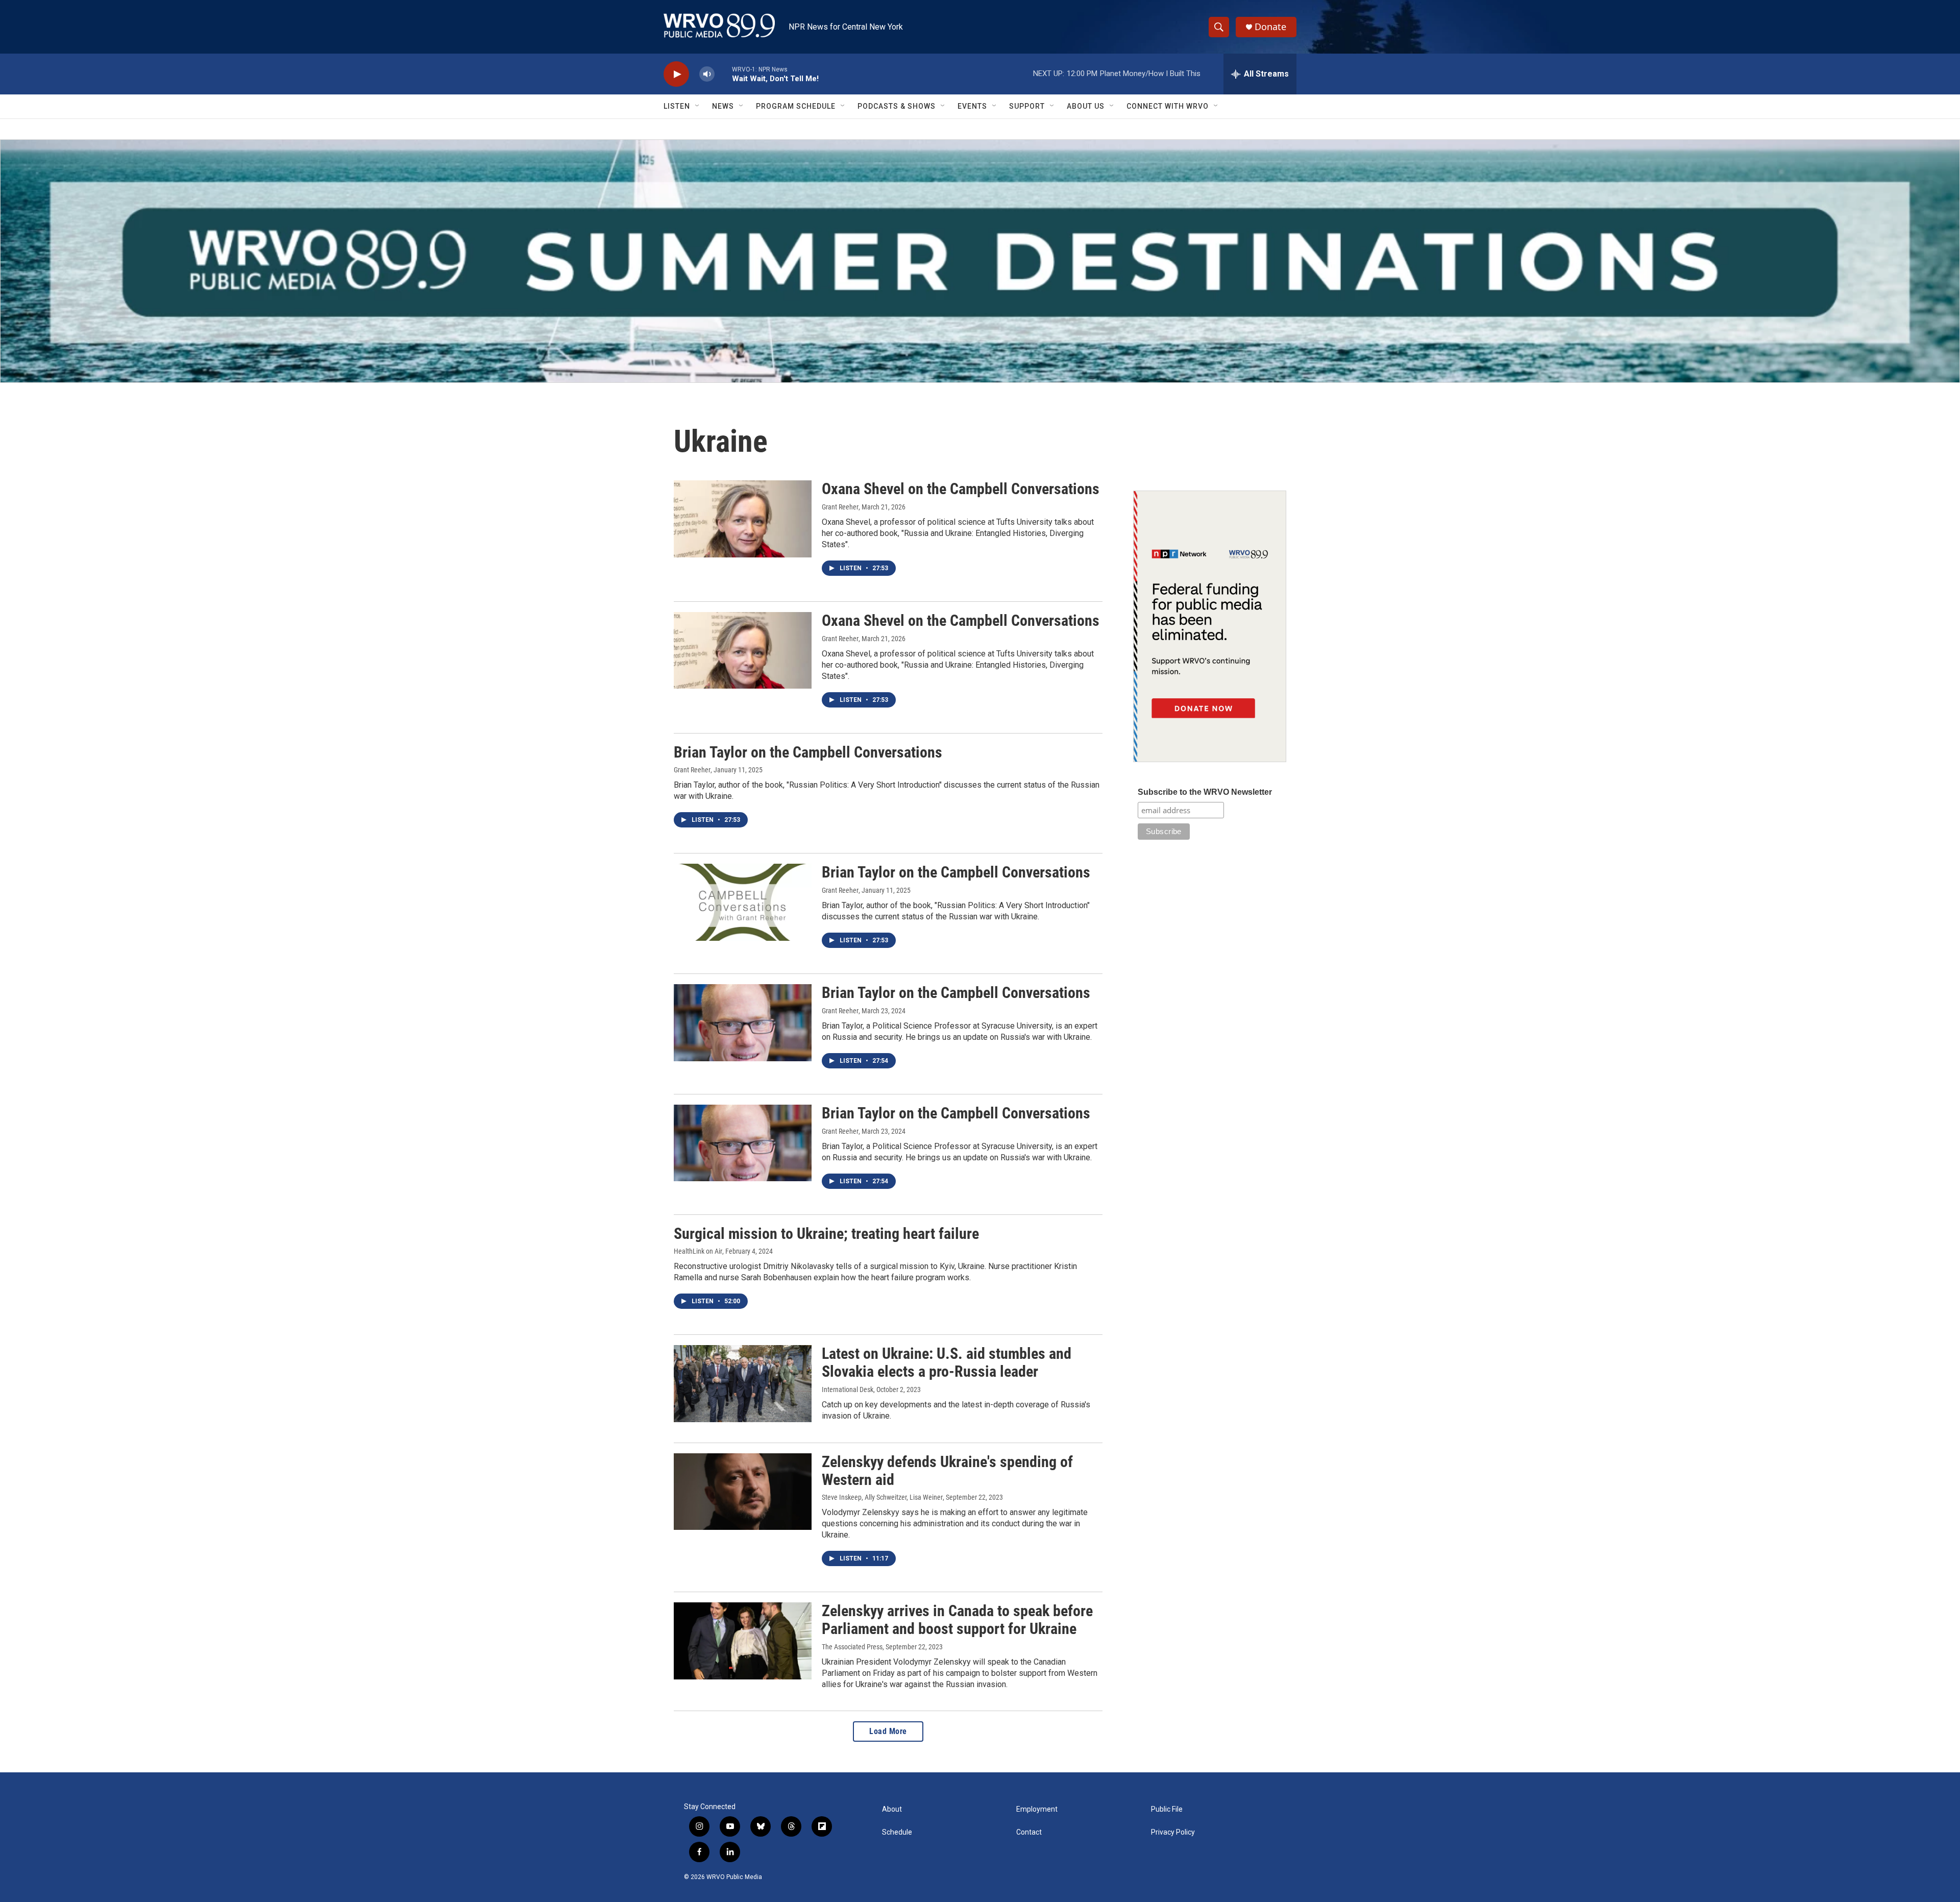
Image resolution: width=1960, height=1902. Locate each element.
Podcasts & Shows (897, 106)
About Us (1086, 106)
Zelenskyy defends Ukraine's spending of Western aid (947, 1471)
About (892, 1809)
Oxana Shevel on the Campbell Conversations (961, 489)
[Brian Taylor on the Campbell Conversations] (743, 902)
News (723, 106)
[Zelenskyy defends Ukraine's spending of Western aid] (743, 1492)
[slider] (723, 74)
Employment (1037, 1809)
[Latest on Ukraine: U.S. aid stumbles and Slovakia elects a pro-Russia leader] (743, 1383)
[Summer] (980, 261)
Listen (677, 106)
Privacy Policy (1173, 1832)
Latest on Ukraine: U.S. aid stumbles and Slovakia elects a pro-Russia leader (947, 1362)
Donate (1270, 27)
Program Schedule (796, 106)
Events (972, 106)
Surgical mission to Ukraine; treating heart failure (826, 1234)
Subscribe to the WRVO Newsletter (1205, 792)
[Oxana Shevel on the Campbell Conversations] (743, 519)
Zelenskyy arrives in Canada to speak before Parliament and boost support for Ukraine (957, 1620)
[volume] (707, 74)
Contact (1029, 1832)
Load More (888, 1731)
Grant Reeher (840, 507)
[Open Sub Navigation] (698, 106)
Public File (1167, 1809)
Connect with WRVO (1168, 106)
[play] (676, 74)
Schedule (897, 1832)
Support (1027, 106)
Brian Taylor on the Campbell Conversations (808, 752)
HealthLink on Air (698, 1251)
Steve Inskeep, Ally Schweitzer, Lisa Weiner (882, 1497)
